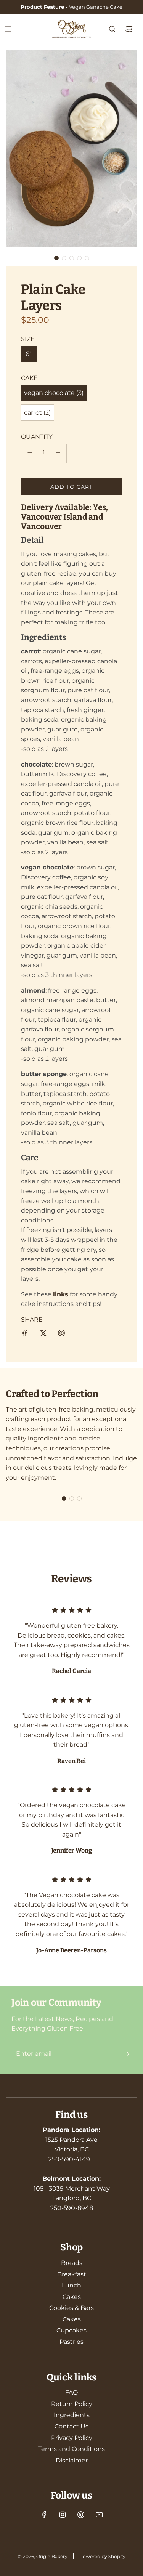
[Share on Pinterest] (61, 1335)
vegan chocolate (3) (54, 393)
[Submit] (128, 2054)
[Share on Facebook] (25, 1335)
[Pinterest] (81, 2515)
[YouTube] (99, 2515)
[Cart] (129, 29)
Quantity (37, 437)
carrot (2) (37, 413)
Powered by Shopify (102, 2556)
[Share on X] (43, 1335)
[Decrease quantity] (30, 453)
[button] (56, 258)
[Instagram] (63, 2515)
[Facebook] (44, 2515)
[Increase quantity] (58, 453)
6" (29, 354)
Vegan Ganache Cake (96, 7)
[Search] (112, 29)
